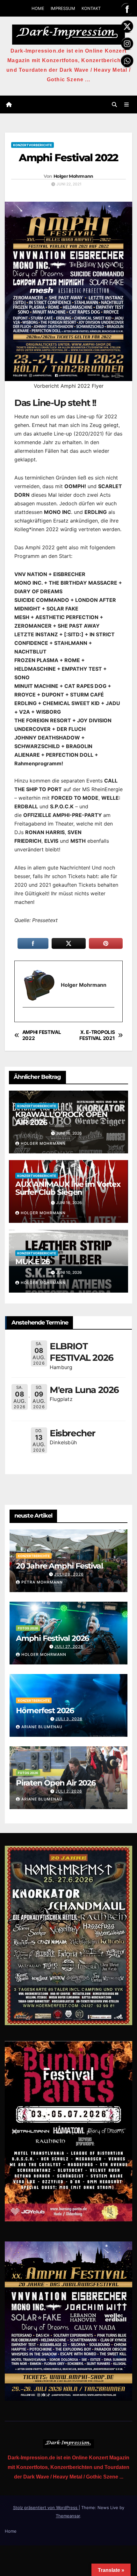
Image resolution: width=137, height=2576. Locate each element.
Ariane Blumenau (42, 1727)
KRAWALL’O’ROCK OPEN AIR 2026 (61, 1118)
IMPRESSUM (63, 8)
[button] (114, 105)
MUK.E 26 (32, 1262)
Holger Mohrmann (73, 176)
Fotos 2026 (28, 1628)
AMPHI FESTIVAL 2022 (42, 1035)
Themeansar (68, 2516)
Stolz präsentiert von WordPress (46, 2507)
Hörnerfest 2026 (45, 1710)
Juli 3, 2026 (69, 1719)
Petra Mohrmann (42, 1582)
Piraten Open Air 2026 (56, 1783)
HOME (38, 8)
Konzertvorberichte (32, 145)
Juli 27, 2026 (69, 1646)
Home (11, 2531)
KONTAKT (91, 8)
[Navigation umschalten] (127, 105)
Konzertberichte (34, 1556)
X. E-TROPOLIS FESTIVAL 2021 (97, 1035)
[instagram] (26, 1018)
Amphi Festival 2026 (52, 1638)
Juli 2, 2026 (69, 1791)
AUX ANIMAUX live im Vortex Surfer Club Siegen (68, 1188)
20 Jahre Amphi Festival (59, 1566)
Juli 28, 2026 (69, 1574)
